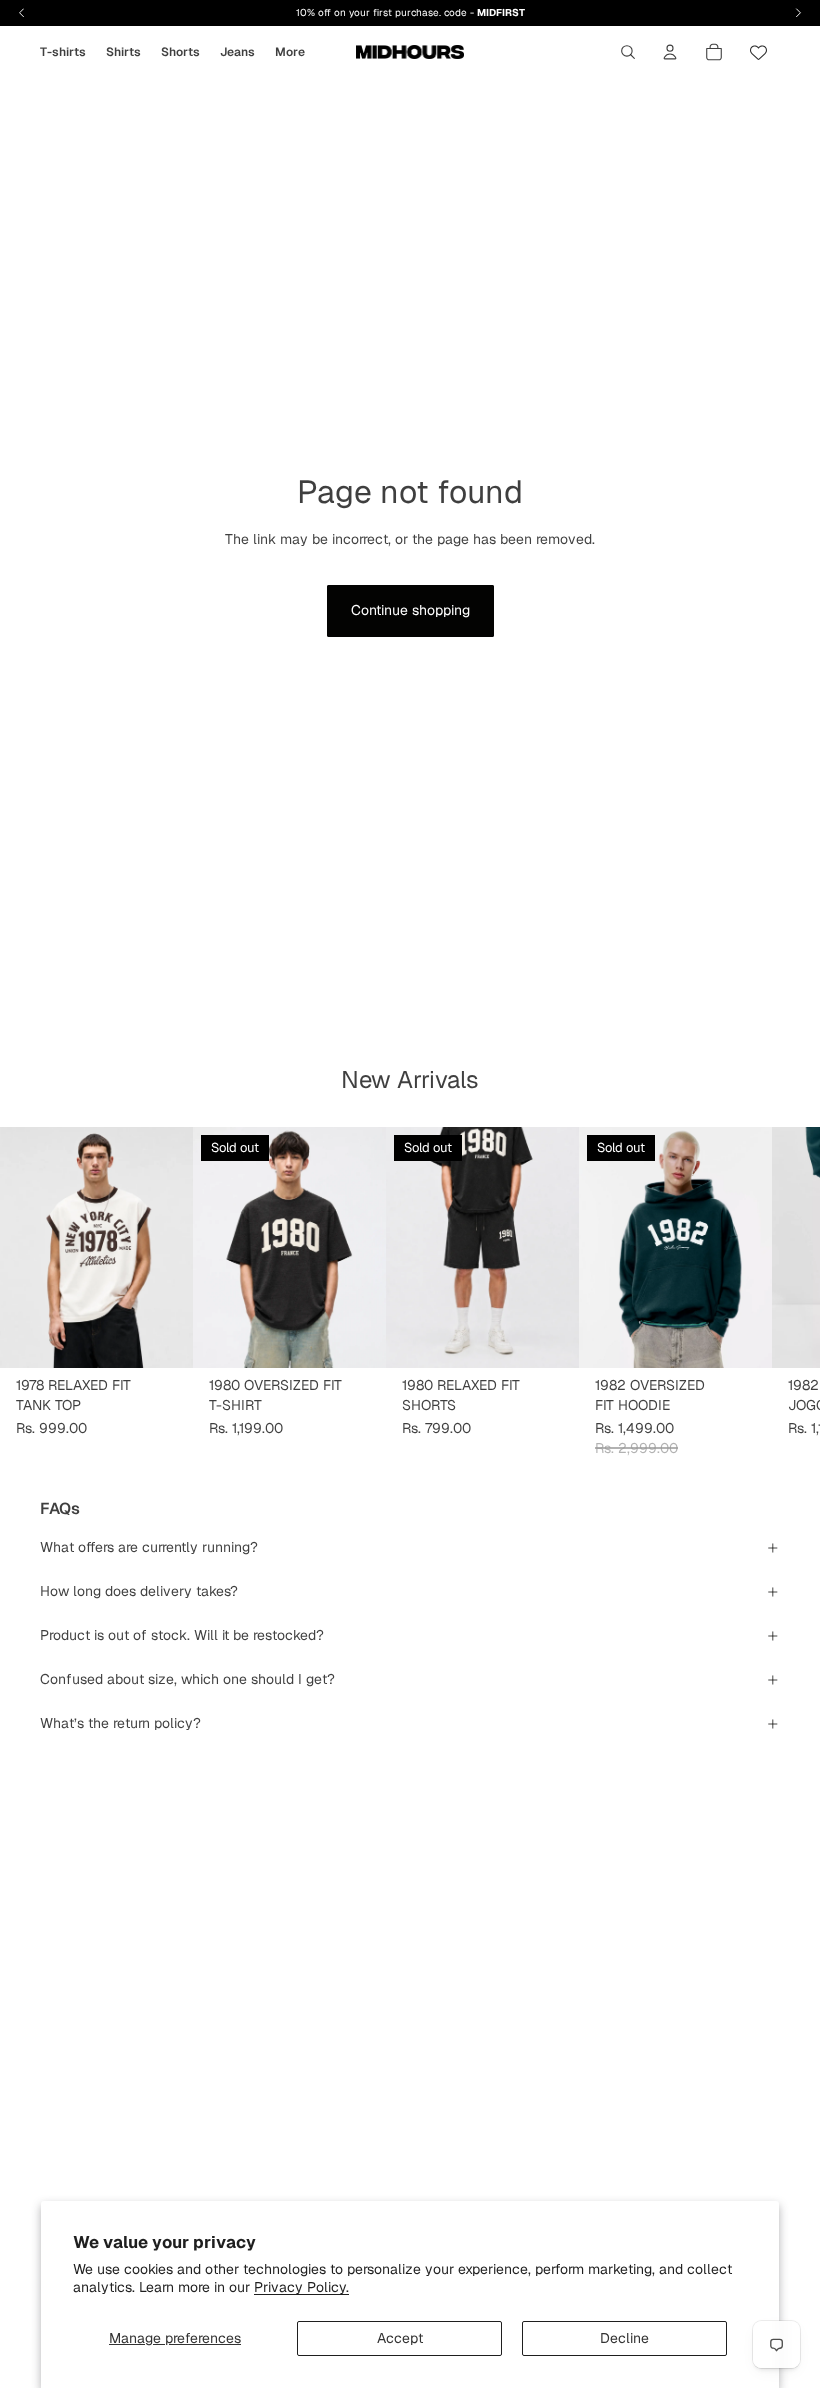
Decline (624, 2338)
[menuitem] (290, 52)
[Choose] (162, 1337)
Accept (400, 2338)
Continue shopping (410, 610)
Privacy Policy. (301, 2287)
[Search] (628, 52)
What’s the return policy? (120, 1723)
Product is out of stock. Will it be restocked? (182, 1635)
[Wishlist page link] (758, 52)
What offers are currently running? (149, 1547)
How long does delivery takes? (139, 1591)
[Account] (670, 52)
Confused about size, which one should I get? (187, 1679)
